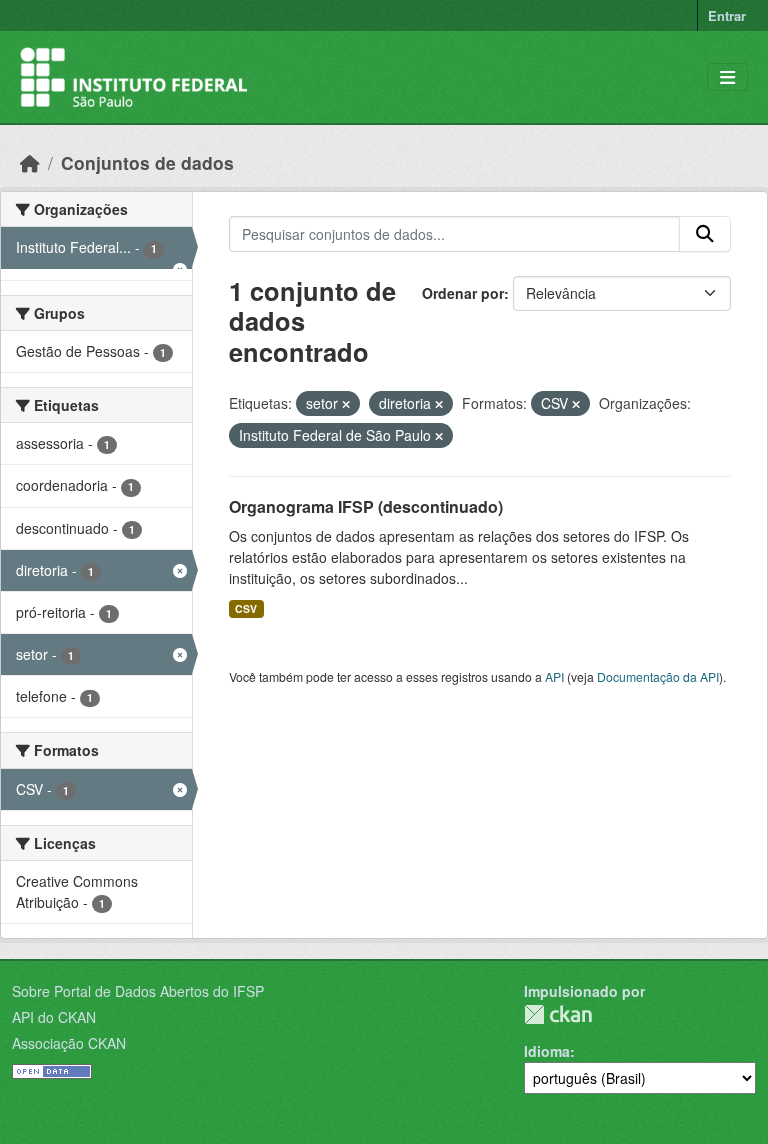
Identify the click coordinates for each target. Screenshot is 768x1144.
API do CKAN (54, 1017)
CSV (246, 608)
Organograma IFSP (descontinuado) (366, 506)
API (554, 676)
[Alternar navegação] (727, 77)
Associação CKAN (69, 1043)
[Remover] (346, 404)
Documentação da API (658, 676)
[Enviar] (705, 234)
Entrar (727, 15)
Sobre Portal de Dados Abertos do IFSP (138, 991)
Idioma (547, 1051)
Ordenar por (463, 293)
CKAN (558, 1014)
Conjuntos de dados (147, 162)
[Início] (30, 162)
